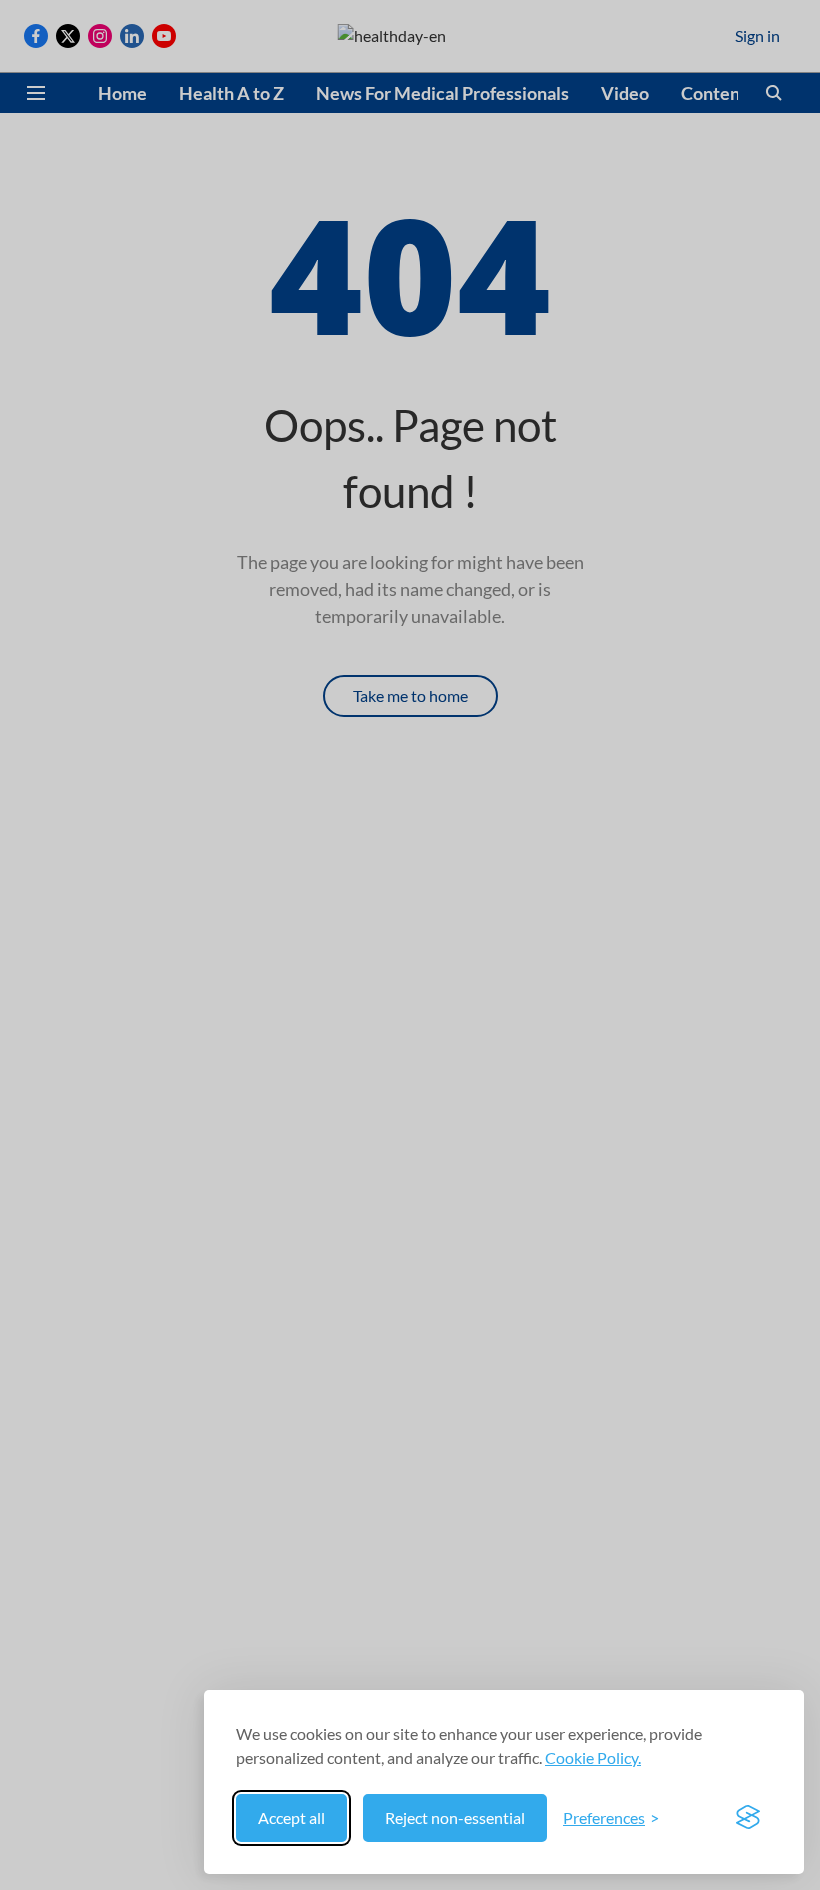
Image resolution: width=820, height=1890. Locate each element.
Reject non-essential (455, 1817)
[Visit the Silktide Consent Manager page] (748, 1818)
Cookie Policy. (593, 1757)
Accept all (291, 1817)
